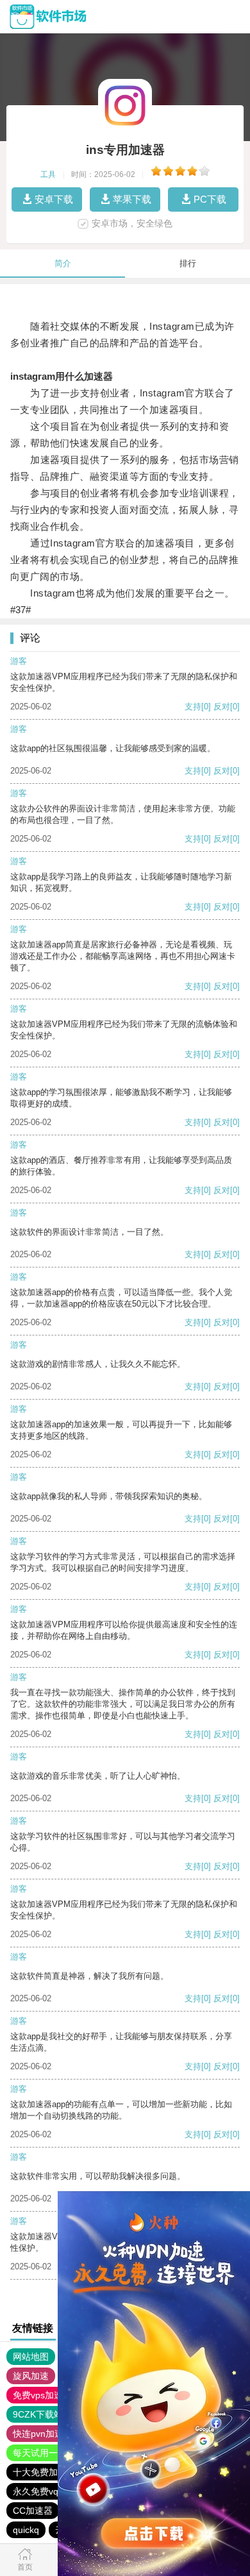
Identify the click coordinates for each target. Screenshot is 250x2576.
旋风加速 (31, 2376)
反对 (222, 707)
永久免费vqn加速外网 (56, 2491)
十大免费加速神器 (49, 2472)
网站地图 (31, 2357)
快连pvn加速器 (43, 2434)
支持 (193, 707)
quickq (26, 2530)
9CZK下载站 (38, 2414)
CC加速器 (33, 2511)
